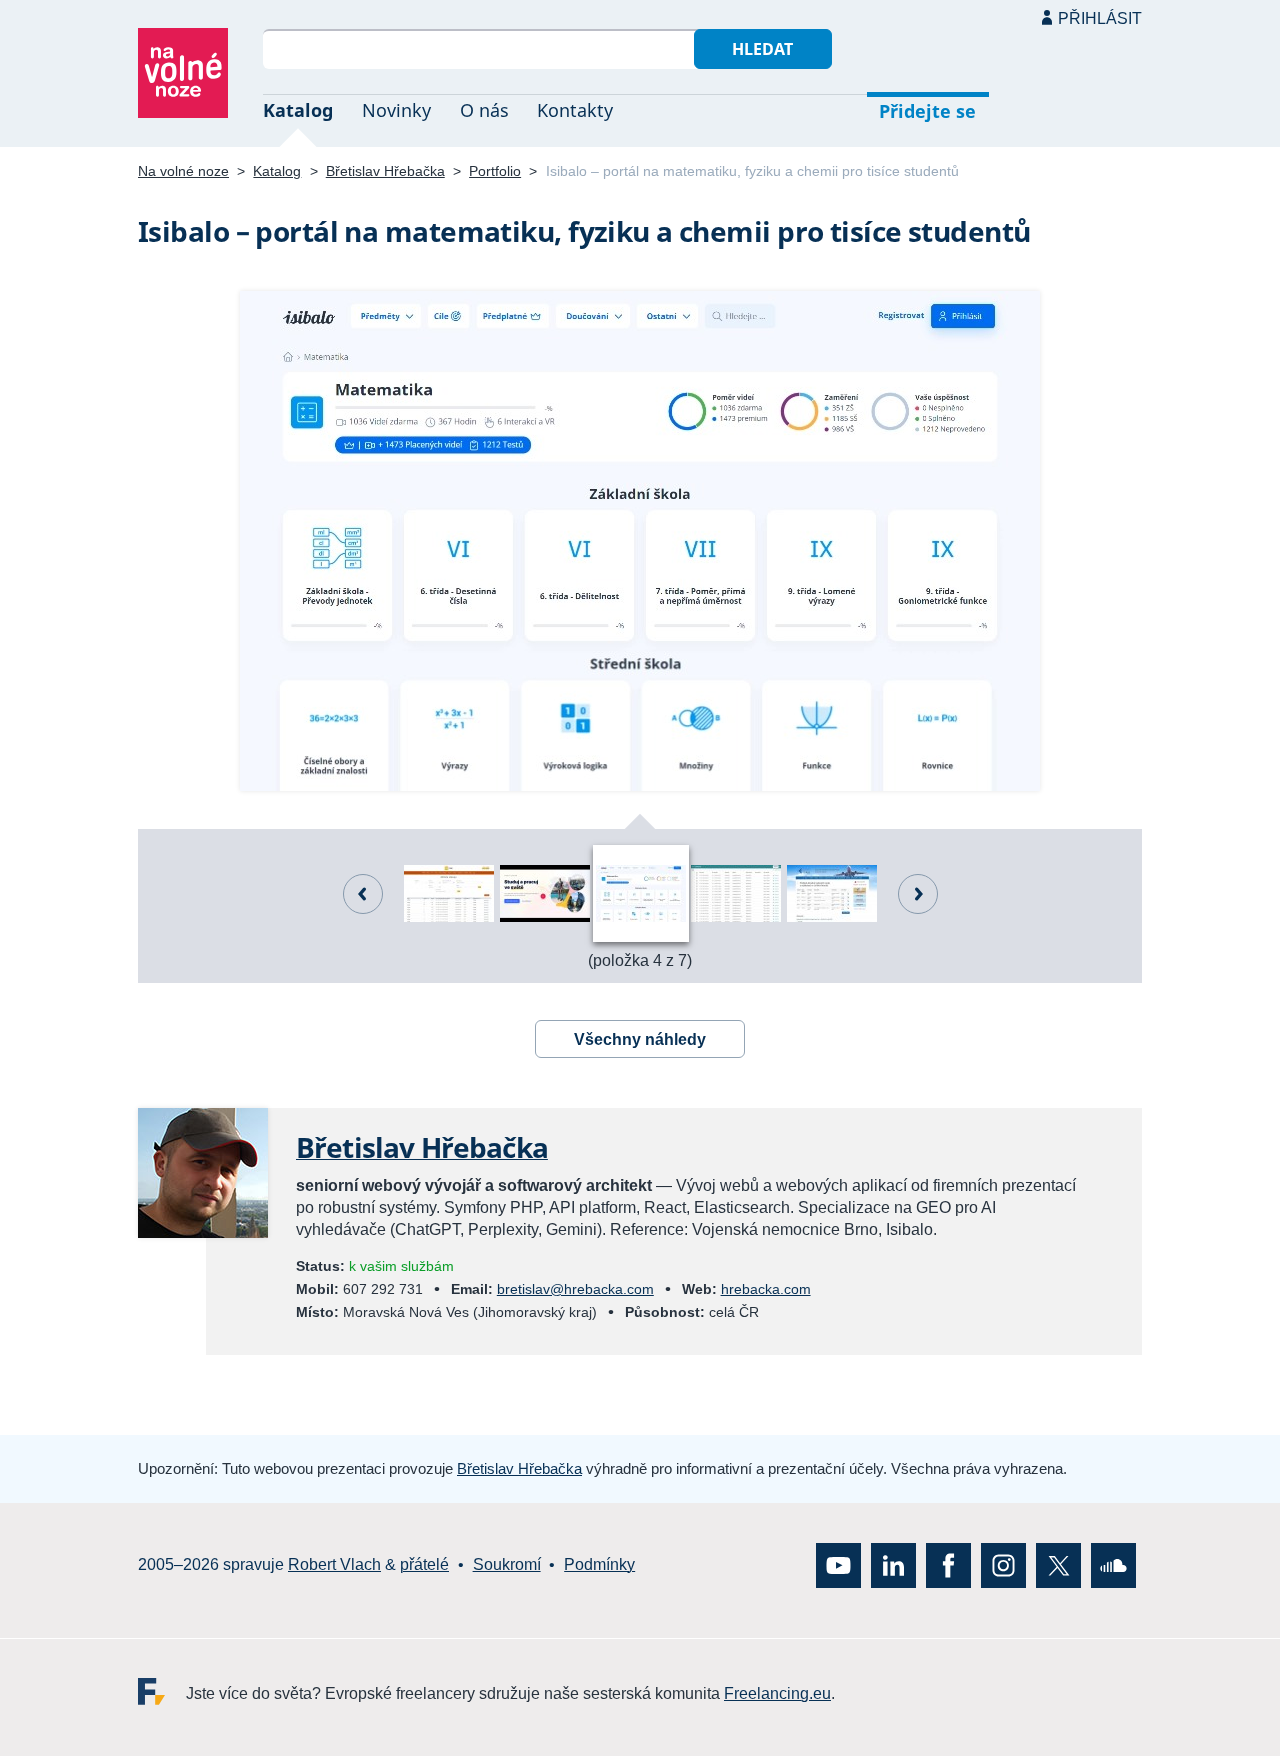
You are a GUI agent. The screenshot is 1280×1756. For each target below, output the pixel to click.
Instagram (1003, 1564)
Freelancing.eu (162, 1690)
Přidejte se (927, 111)
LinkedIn (893, 1564)
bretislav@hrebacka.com (575, 1289)
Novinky (396, 110)
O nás (484, 110)
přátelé (424, 1564)
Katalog (298, 110)
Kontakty (575, 110)
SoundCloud (1113, 1564)
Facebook (948, 1564)
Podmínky (599, 1564)
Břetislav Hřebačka (385, 171)
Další (918, 894)
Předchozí (363, 894)
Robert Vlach (334, 1564)
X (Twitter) (1058, 1564)
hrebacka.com (766, 1289)
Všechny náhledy (640, 1039)
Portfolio (495, 171)
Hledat (762, 49)
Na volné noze (183, 171)
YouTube (838, 1564)
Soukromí (507, 1564)
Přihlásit (1100, 18)
